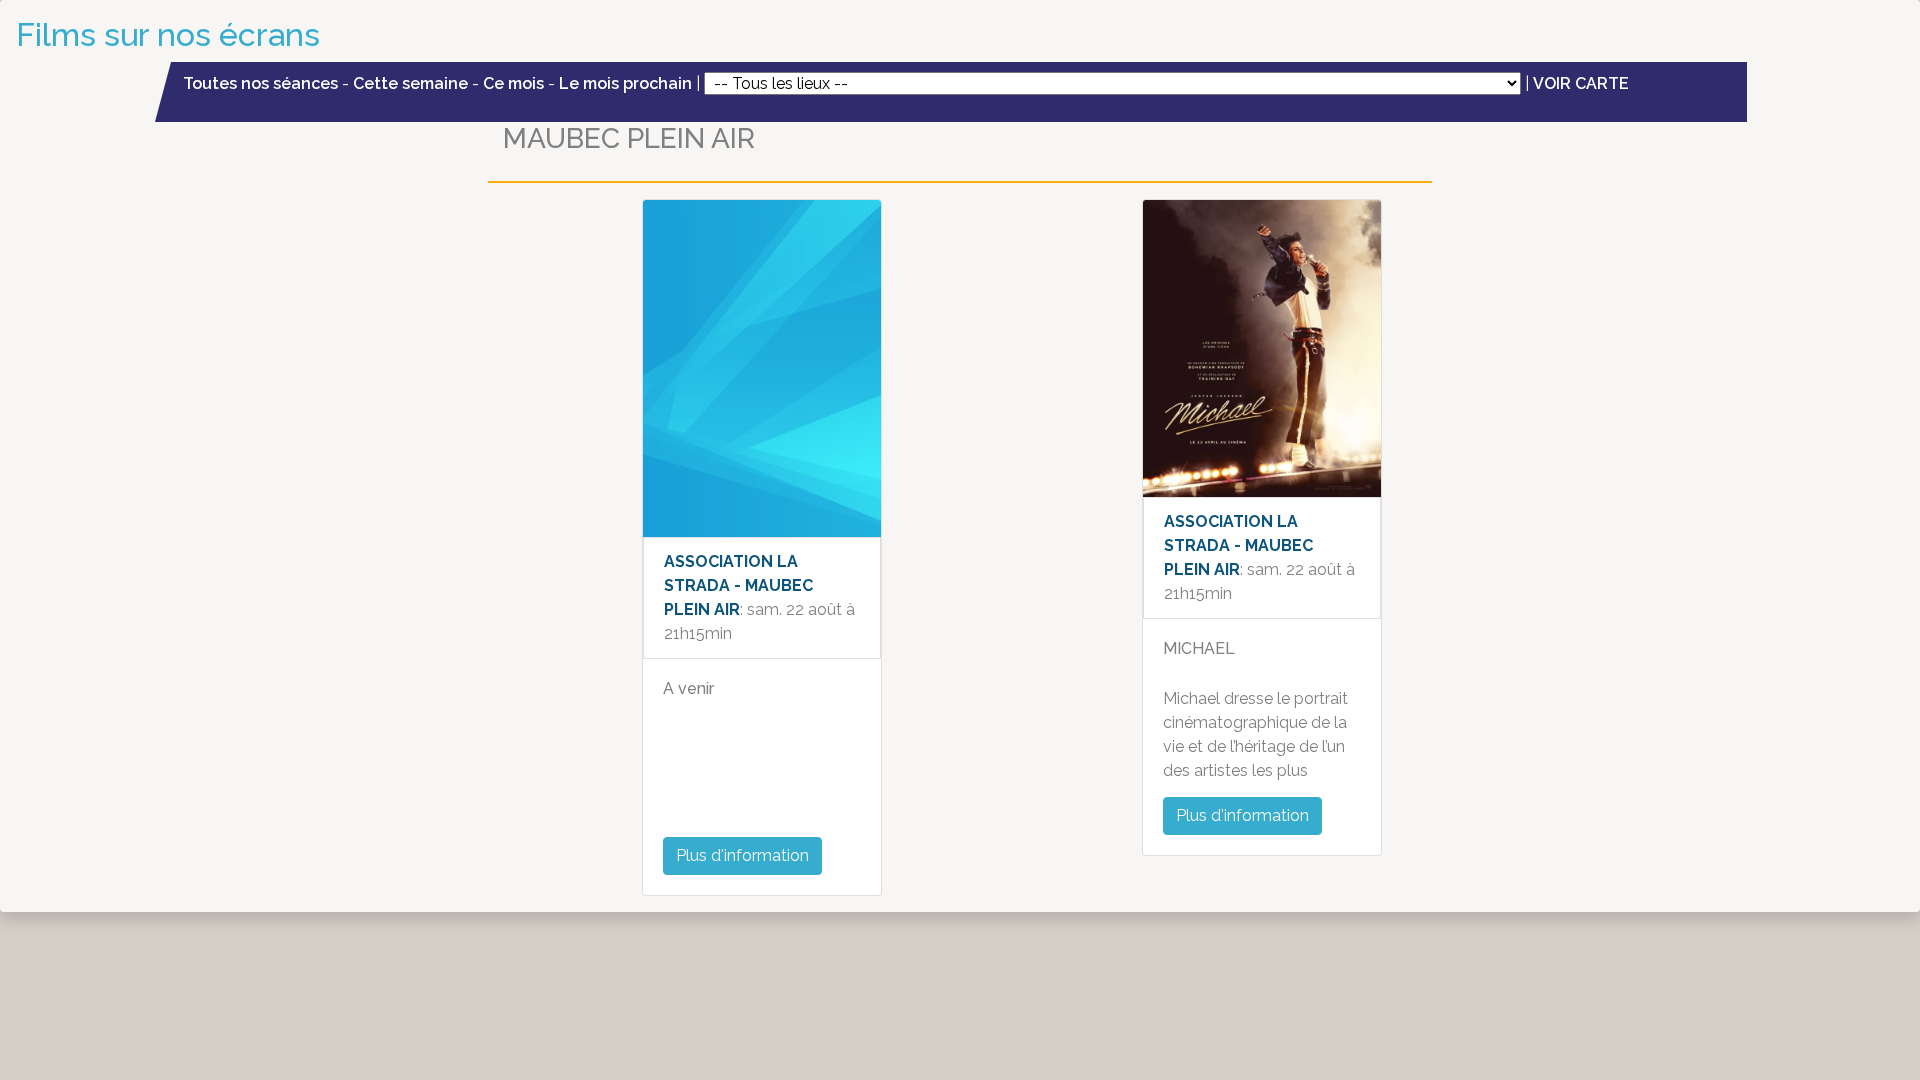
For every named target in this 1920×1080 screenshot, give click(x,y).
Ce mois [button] (513, 83)
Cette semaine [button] (410, 83)
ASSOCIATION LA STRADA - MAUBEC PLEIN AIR (738, 585)
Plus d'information (742, 855)
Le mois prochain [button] (625, 83)
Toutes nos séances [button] (262, 83)
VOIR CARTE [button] (1581, 83)
